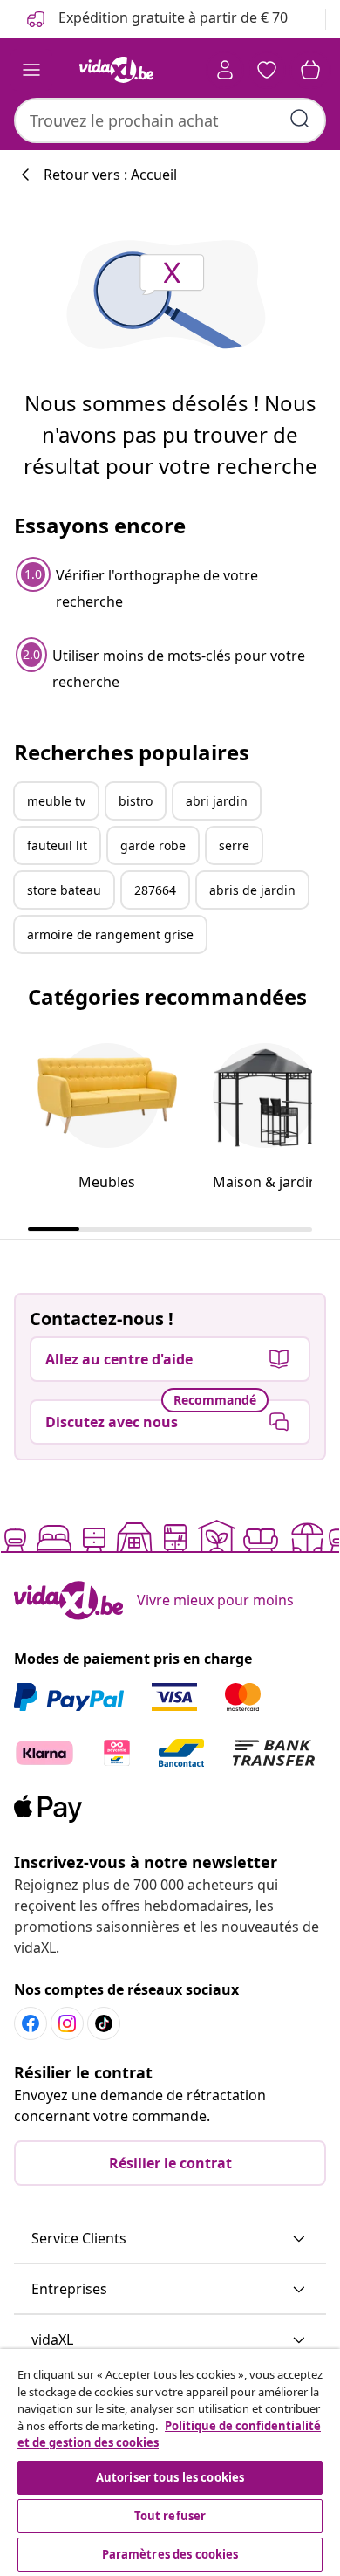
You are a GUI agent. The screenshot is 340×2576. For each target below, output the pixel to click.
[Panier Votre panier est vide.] (310, 70)
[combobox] (170, 120)
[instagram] (67, 2023)
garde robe (153, 845)
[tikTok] (104, 2023)
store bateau (64, 890)
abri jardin (217, 801)
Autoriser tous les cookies (170, 2477)
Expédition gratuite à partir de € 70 (171, 17)
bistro (136, 801)
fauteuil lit (57, 845)
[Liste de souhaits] (267, 70)
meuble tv (56, 801)
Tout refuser (170, 2516)
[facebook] (31, 2023)
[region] (170, 2463)
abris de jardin (252, 890)
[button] (170, 2239)
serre (234, 845)
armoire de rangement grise (110, 934)
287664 (155, 890)
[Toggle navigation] (31, 70)
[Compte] (225, 70)
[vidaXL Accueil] (116, 70)
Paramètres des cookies (170, 2554)
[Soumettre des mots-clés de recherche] (300, 119)
